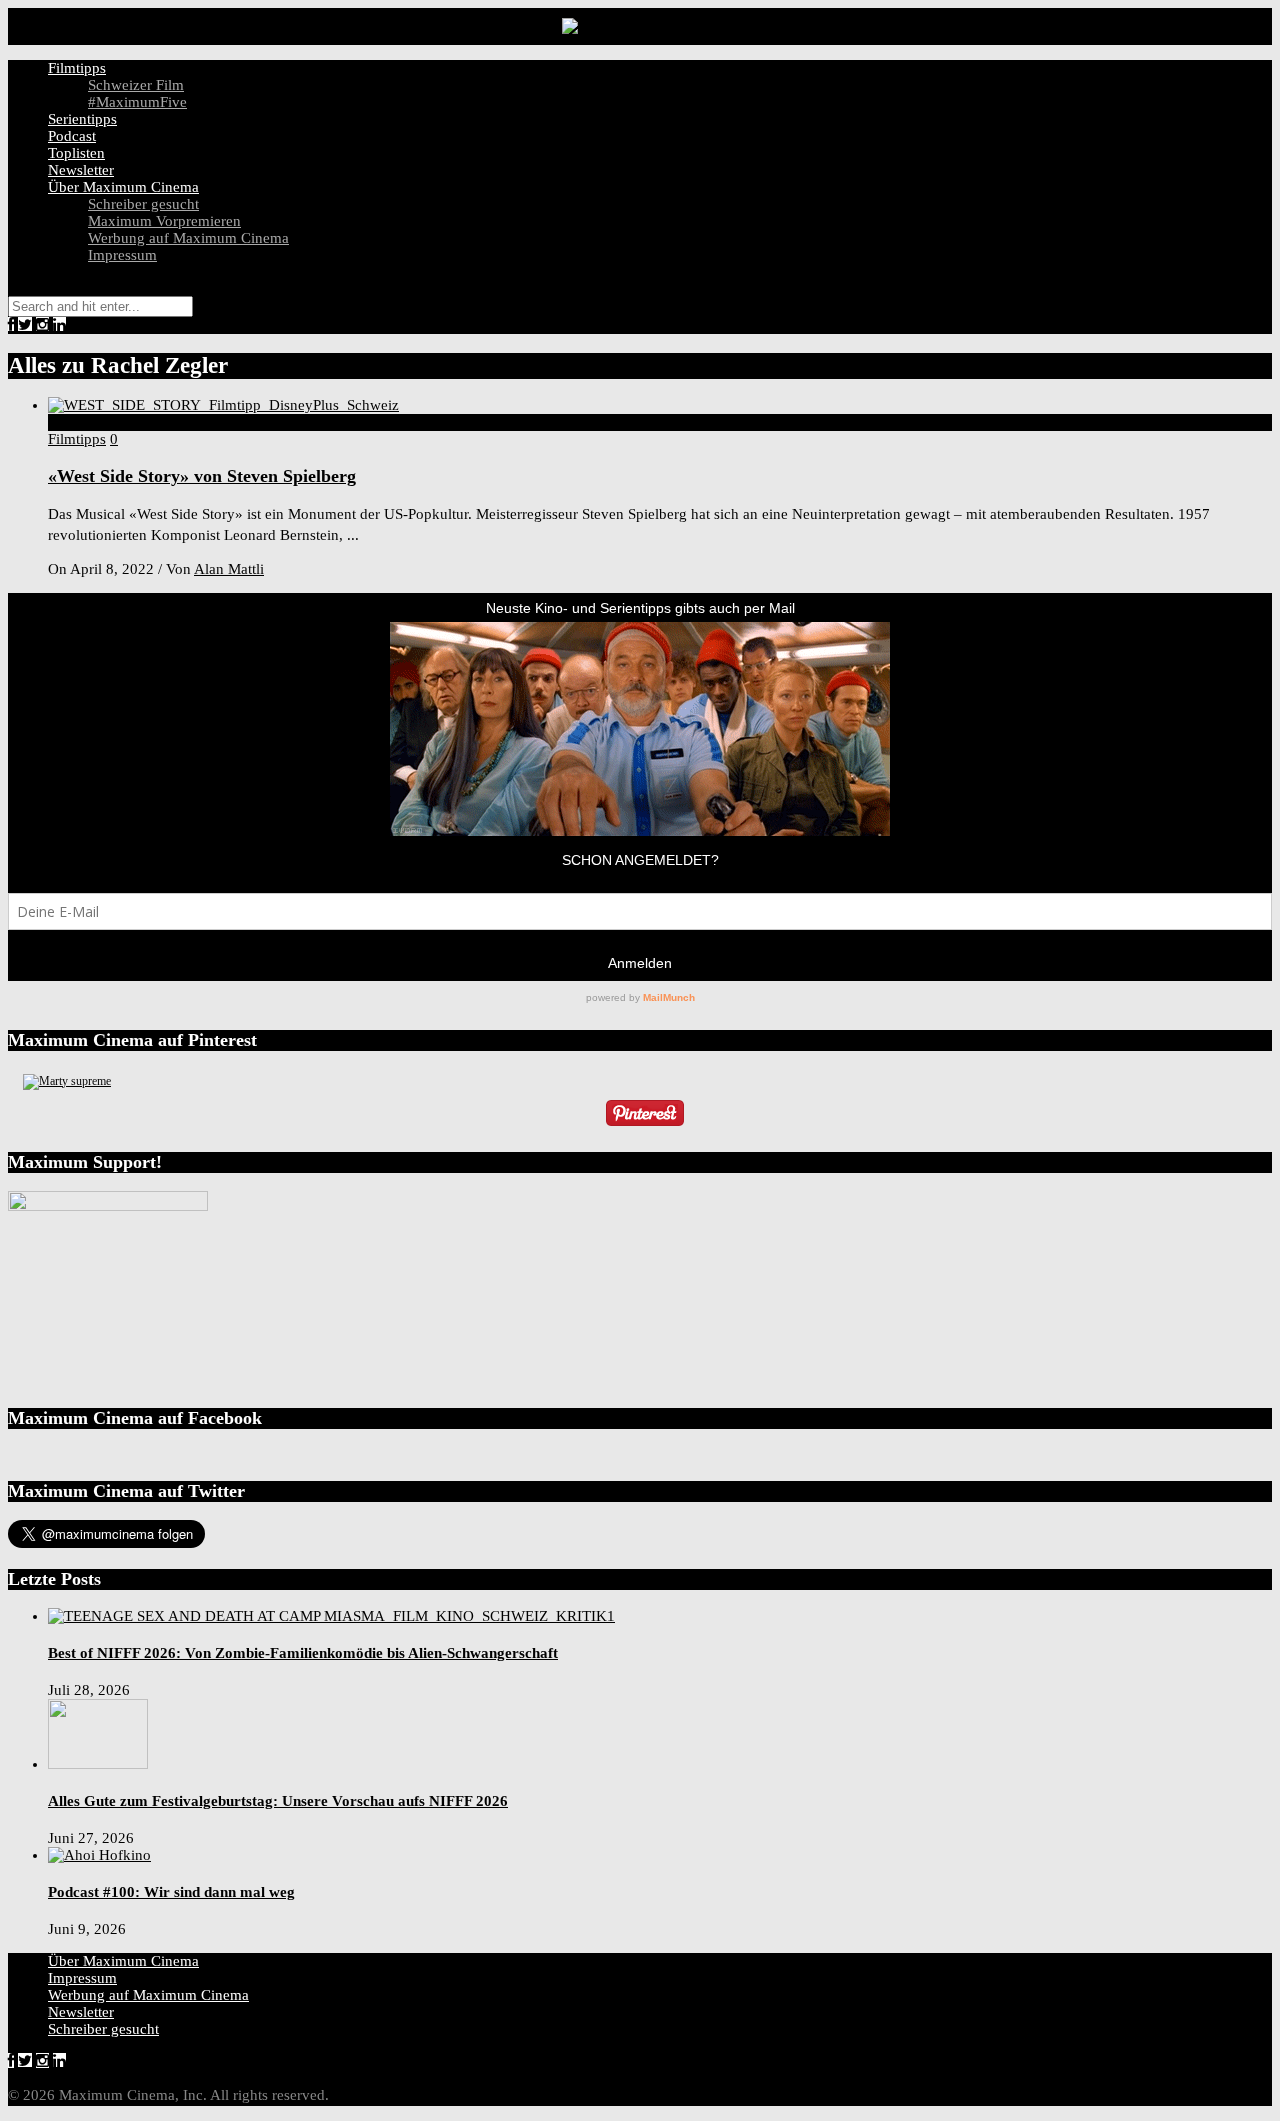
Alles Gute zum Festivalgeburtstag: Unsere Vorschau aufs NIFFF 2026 (278, 1801)
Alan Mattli (229, 569)
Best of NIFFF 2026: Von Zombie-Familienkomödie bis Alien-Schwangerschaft (303, 1653)
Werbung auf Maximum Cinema (188, 238)
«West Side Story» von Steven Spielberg (202, 476)
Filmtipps (77, 68)
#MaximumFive (137, 102)
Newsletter (81, 170)
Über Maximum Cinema (123, 187)
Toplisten (76, 153)
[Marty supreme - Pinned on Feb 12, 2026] (67, 1081)
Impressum (122, 255)
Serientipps (82, 119)
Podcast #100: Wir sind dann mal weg (171, 1892)
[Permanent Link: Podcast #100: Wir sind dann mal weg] (99, 1855)
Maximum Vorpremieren (164, 221)
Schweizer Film (136, 85)
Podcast (72, 136)
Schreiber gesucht (143, 204)
